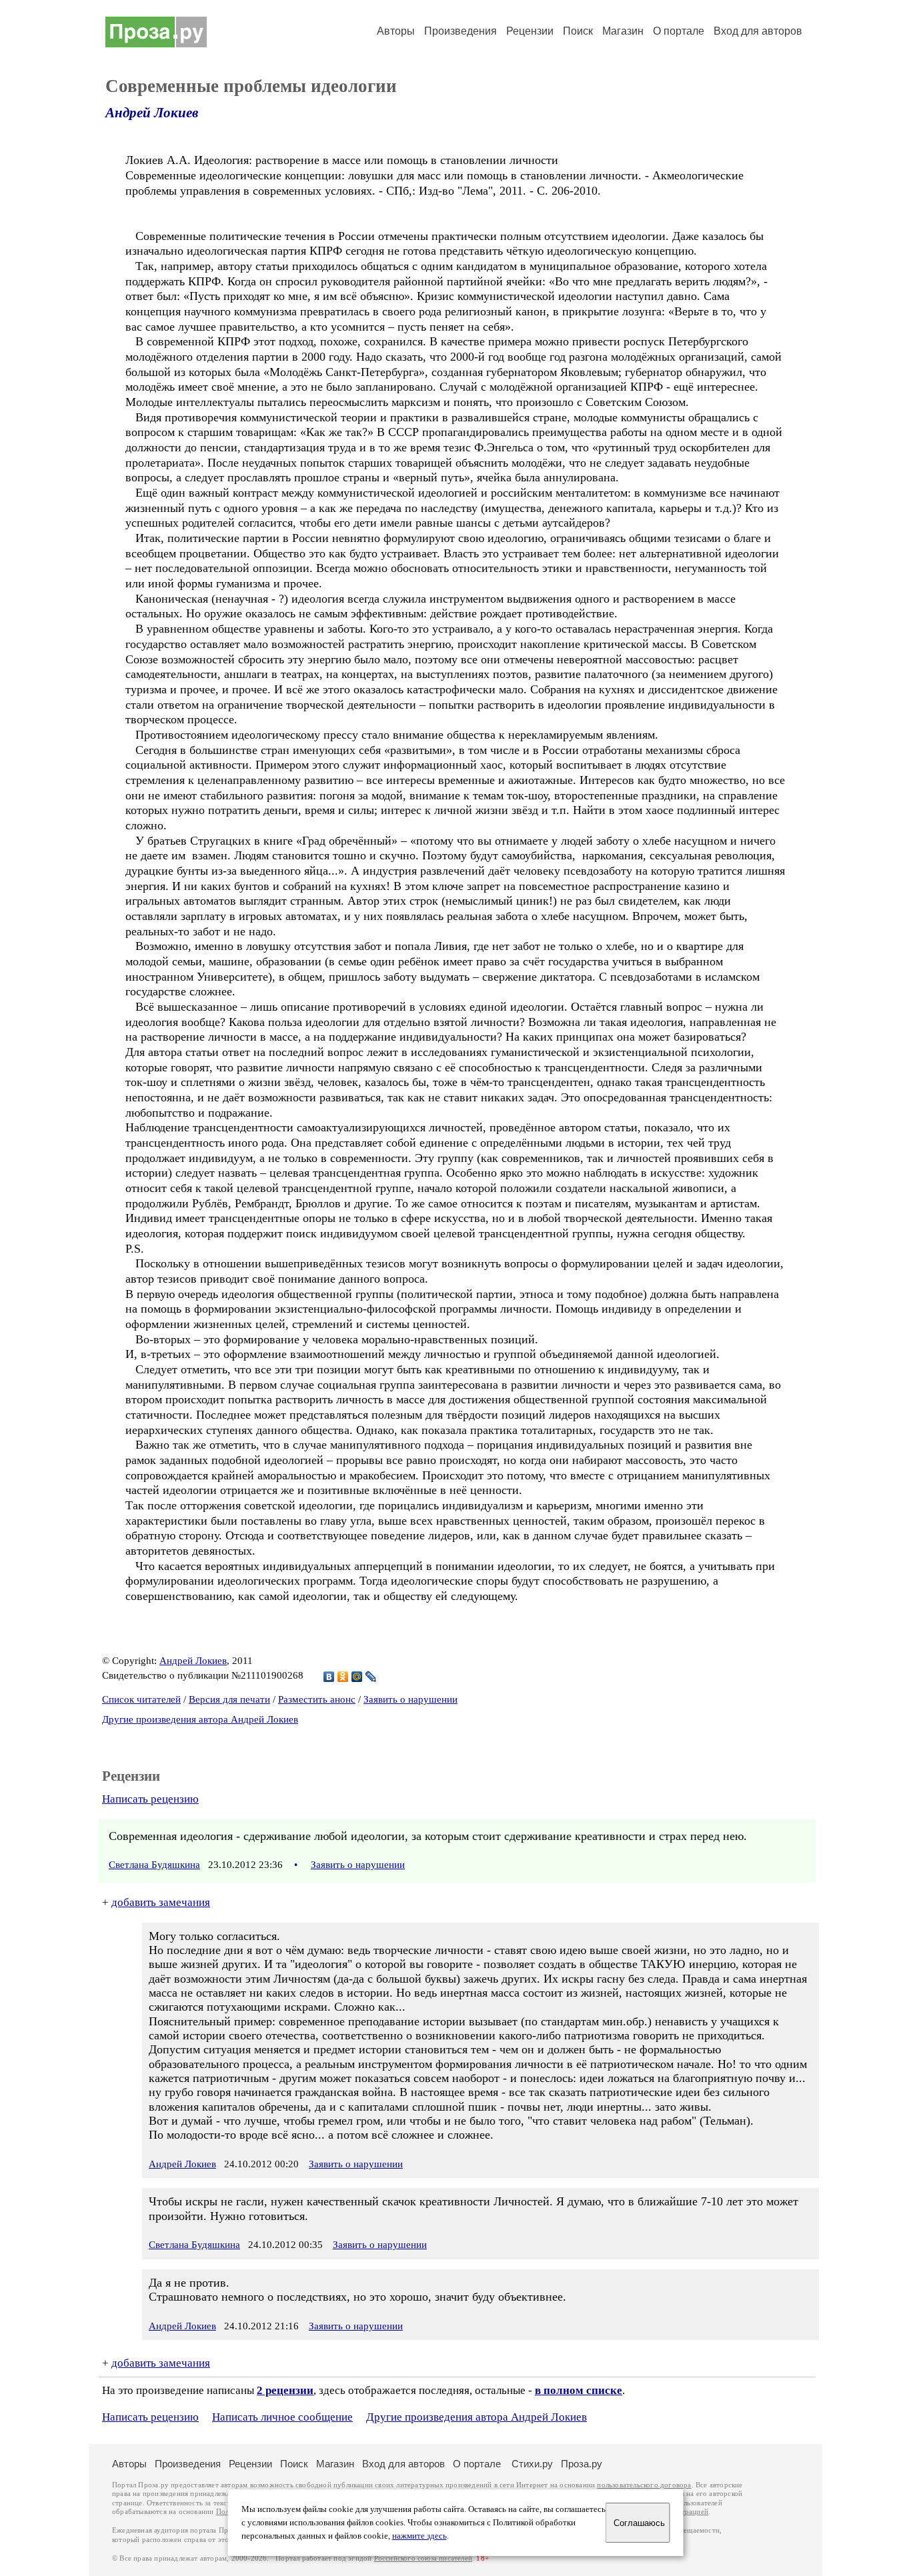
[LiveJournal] (371, 1677)
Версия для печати (229, 1699)
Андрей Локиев (152, 113)
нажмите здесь (419, 2536)
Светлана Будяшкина (154, 1865)
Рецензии (530, 31)
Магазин (623, 31)
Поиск (578, 31)
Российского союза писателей (423, 2558)
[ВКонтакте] (329, 1677)
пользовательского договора (644, 2485)
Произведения (461, 31)
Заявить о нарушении (410, 1699)
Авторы (396, 31)
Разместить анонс (317, 1699)
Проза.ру (582, 2464)
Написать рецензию (150, 1799)
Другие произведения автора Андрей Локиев (200, 1719)
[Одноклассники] (343, 1677)
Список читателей (141, 1699)
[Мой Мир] (357, 1677)
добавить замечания (161, 1902)
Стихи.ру (532, 2464)
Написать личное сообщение (282, 2417)
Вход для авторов (758, 31)
